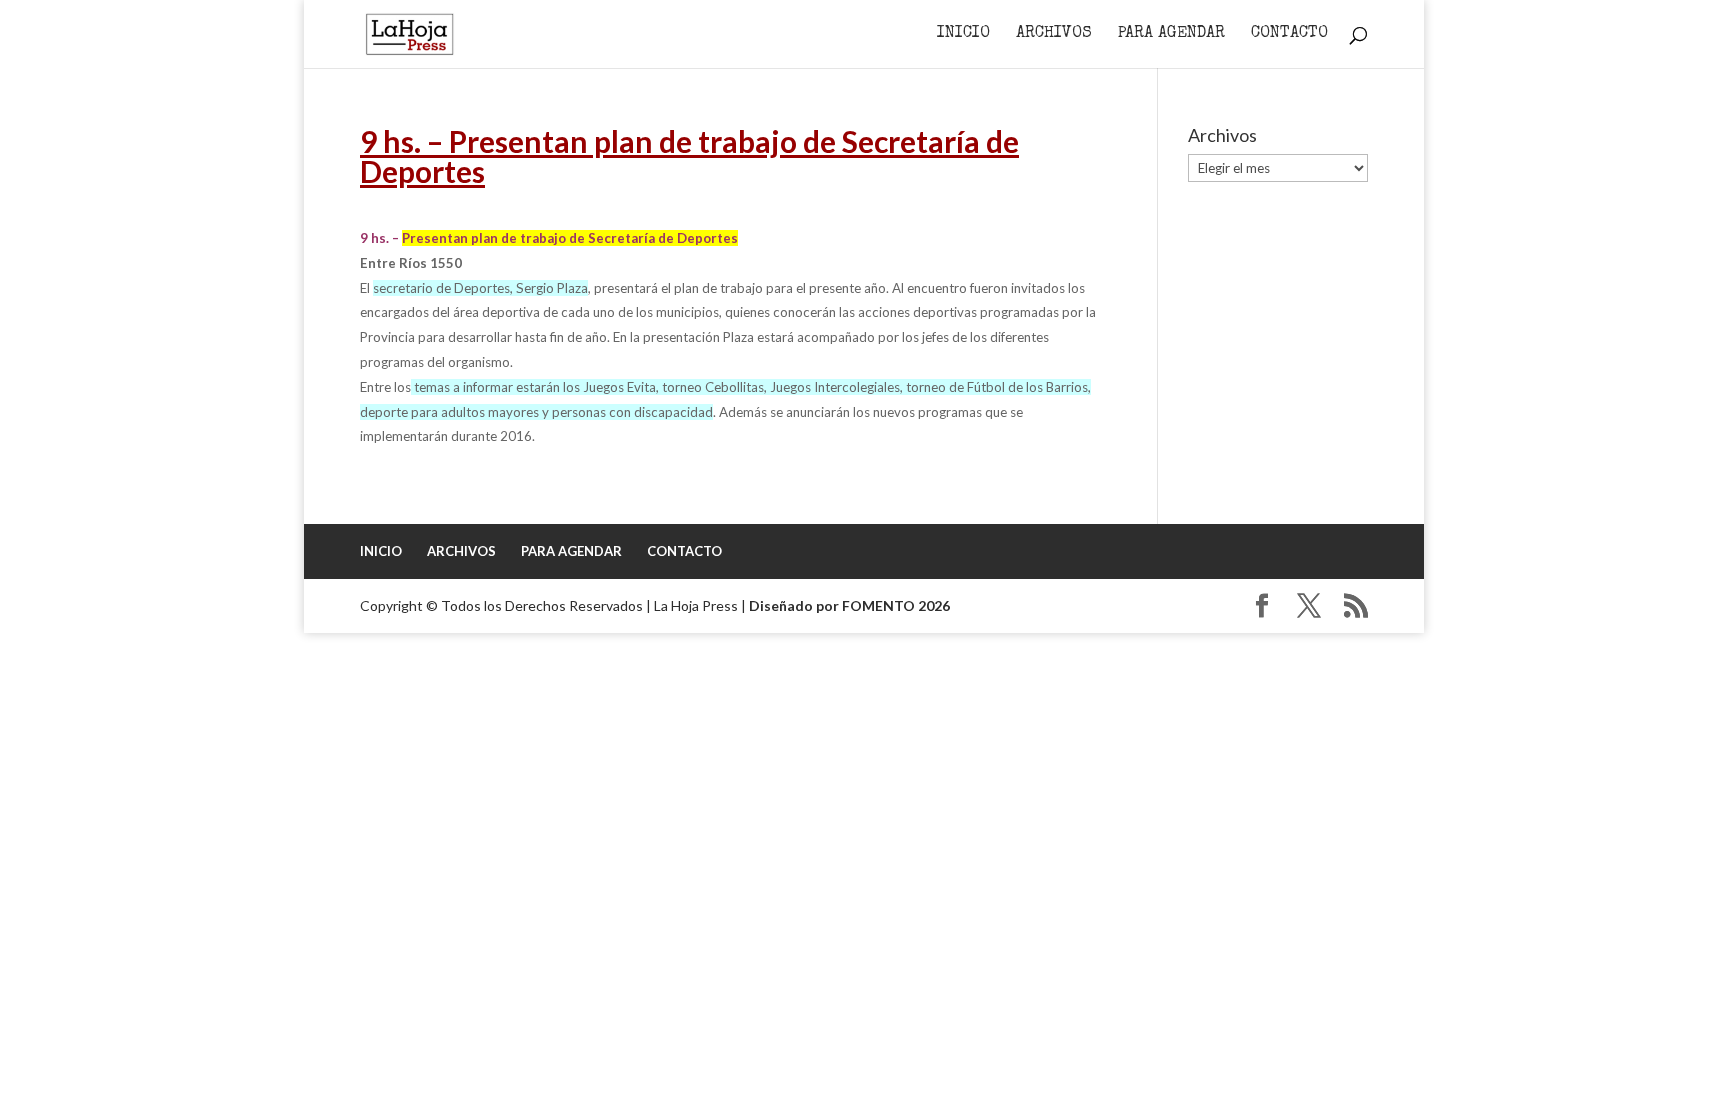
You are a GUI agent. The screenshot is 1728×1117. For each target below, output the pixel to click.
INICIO (963, 34)
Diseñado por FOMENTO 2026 (849, 605)
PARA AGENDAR (1171, 34)
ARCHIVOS (1054, 34)
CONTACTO (1289, 34)
